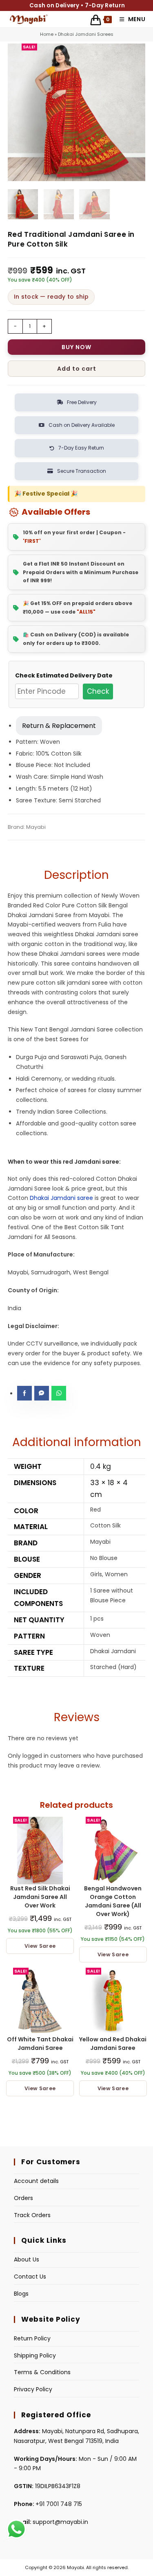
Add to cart (77, 369)
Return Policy (32, 2338)
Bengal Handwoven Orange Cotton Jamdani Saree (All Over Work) (113, 1901)
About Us (27, 2259)
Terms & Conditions (42, 2372)
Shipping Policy (35, 2355)
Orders (23, 2198)
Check (98, 691)
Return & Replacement (59, 726)
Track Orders (32, 2215)
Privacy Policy (33, 2389)
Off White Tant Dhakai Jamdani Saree (40, 2044)
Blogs (21, 2294)
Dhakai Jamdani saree (61, 1198)
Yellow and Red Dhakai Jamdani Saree (113, 2044)
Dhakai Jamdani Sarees (86, 34)
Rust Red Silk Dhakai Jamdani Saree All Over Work (40, 1897)
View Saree (40, 1946)
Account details (36, 2181)
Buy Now (76, 347)
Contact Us (30, 2277)
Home (47, 34)
